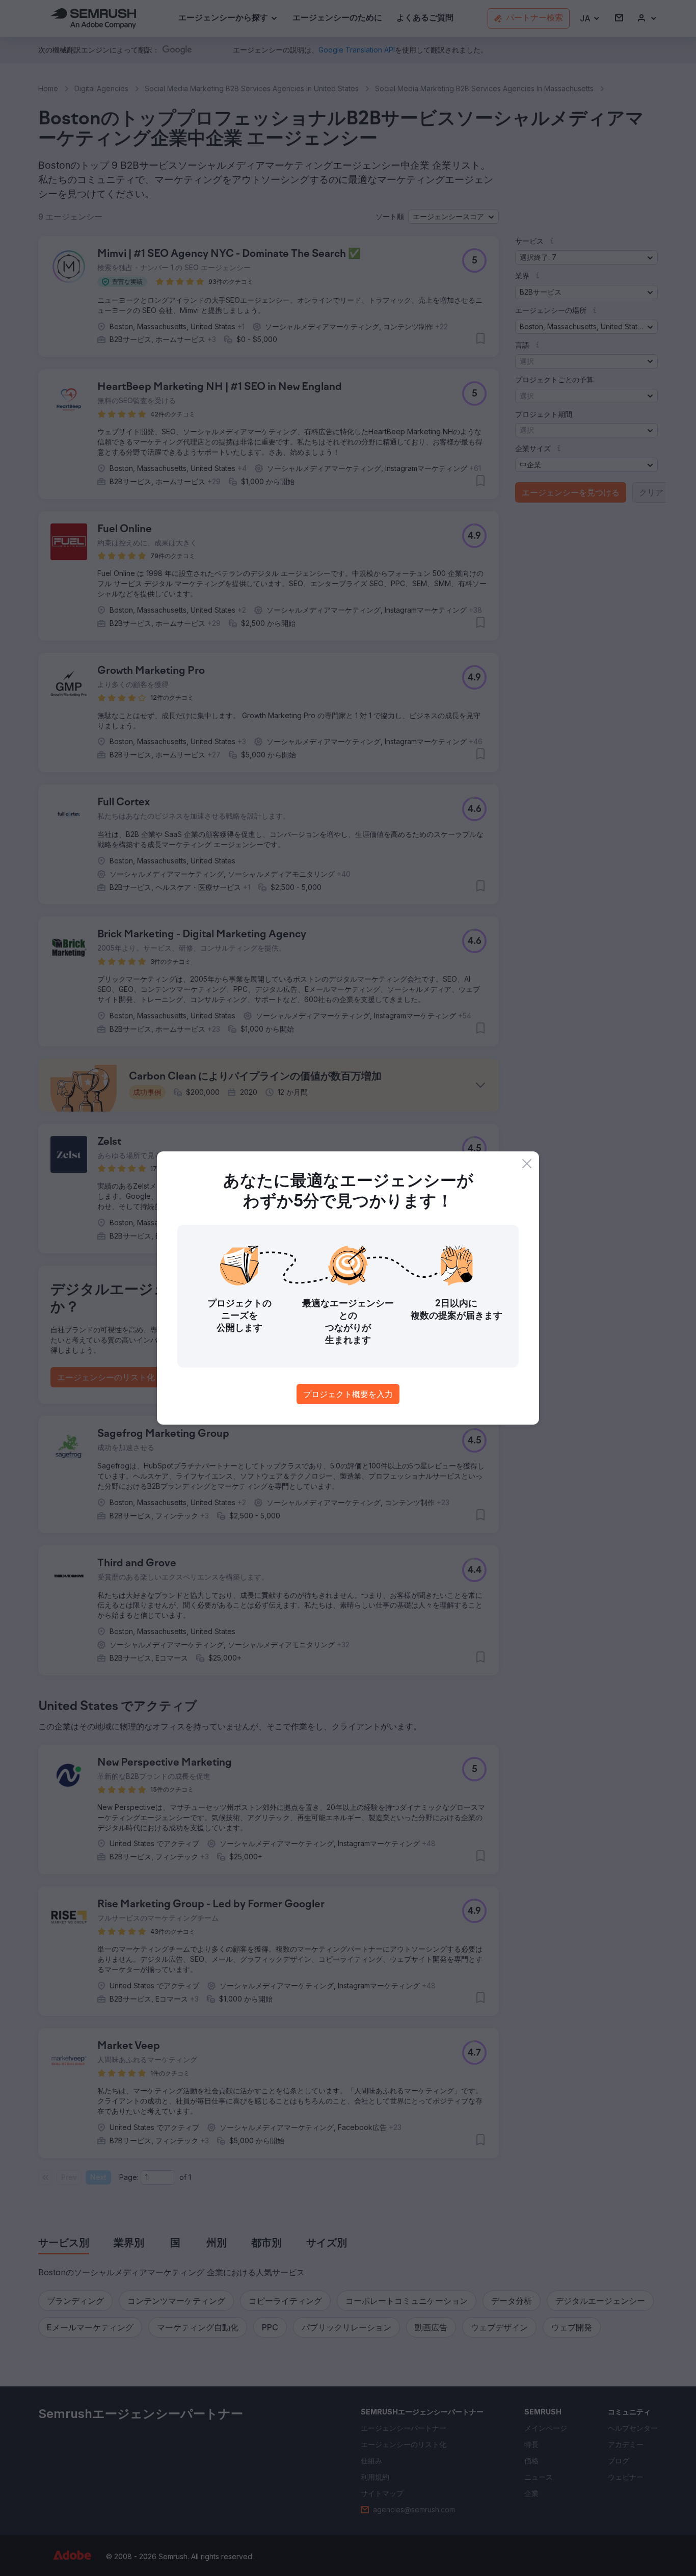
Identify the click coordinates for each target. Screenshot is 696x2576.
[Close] (527, 1164)
